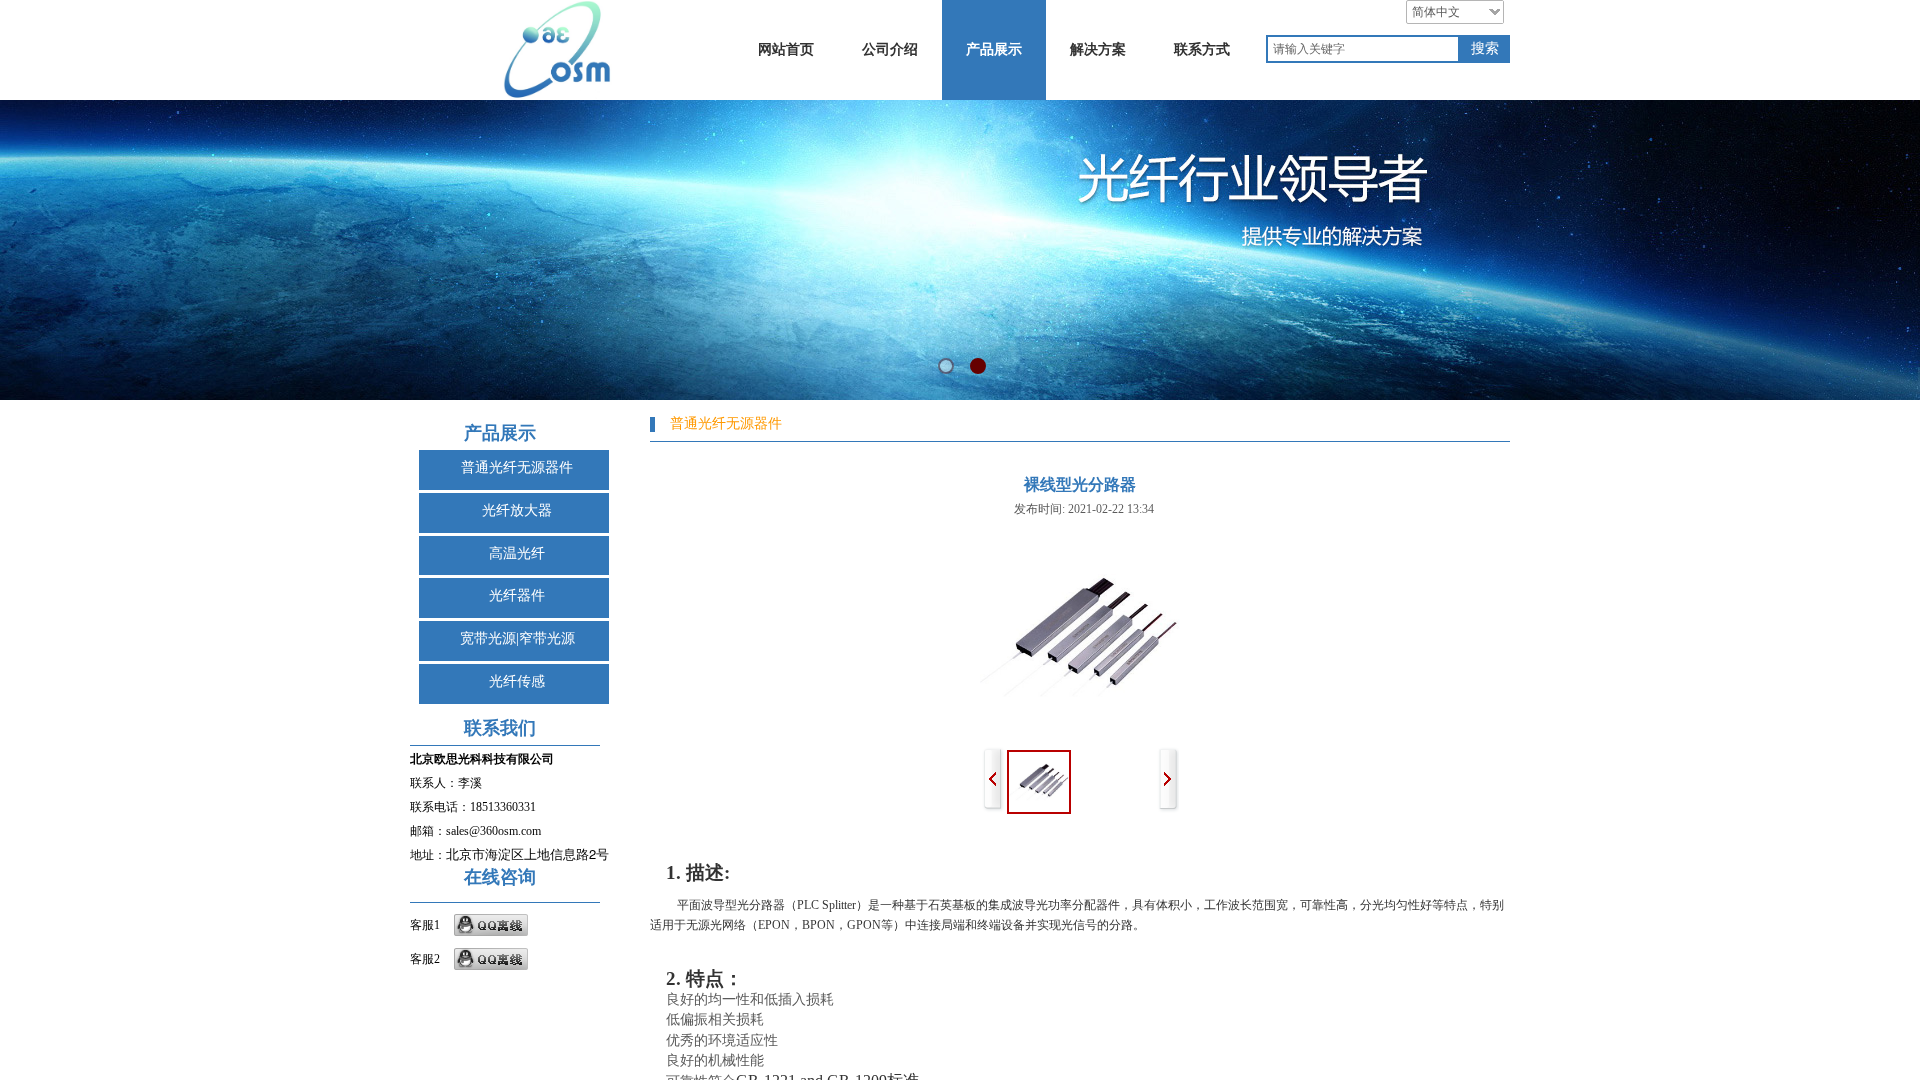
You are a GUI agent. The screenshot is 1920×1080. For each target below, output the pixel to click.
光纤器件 (517, 595)
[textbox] (1363, 49)
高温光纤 (517, 553)
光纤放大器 (517, 510)
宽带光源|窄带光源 (517, 638)
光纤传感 (517, 681)
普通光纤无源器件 (517, 467)
